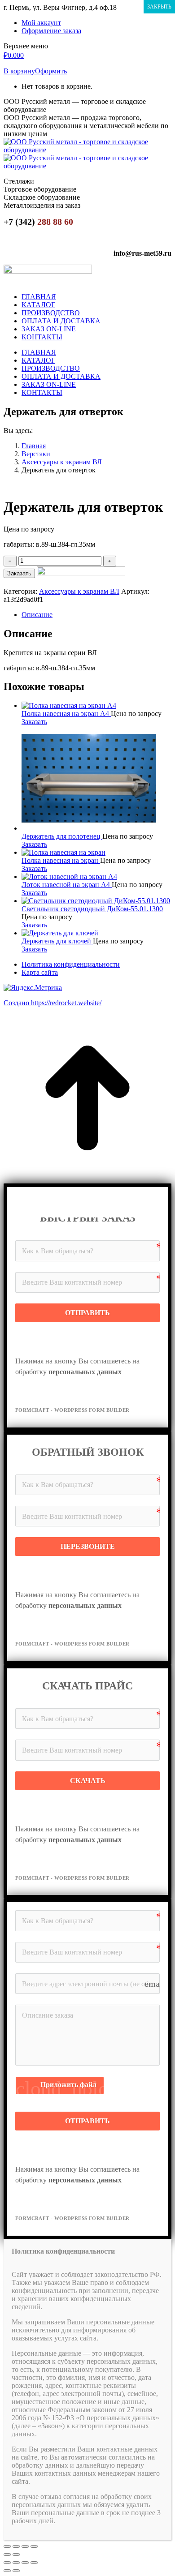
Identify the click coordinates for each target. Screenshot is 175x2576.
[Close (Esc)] (7, 2563)
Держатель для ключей (57, 941)
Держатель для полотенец (62, 836)
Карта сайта (40, 972)
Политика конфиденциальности (71, 964)
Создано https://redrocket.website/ (52, 1003)
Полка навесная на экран (61, 860)
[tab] (96, 615)
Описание (37, 615)
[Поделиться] (16, 2546)
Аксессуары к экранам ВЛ (79, 591)
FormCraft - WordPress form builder (72, 1410)
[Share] (16, 2563)
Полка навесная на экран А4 (66, 714)
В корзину (19, 71)
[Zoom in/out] (34, 2563)
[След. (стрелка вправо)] (16, 2555)
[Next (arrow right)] (16, 2571)
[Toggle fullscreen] (25, 2563)
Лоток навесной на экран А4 (67, 885)
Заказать (19, 573)
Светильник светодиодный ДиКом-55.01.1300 (92, 909)
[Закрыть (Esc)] (7, 2546)
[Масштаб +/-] (34, 2546)
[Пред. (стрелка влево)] (7, 2555)
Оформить (51, 71)
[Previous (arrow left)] (7, 2571)
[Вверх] (87, 1179)
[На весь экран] (25, 2546)
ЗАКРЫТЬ (159, 7)
